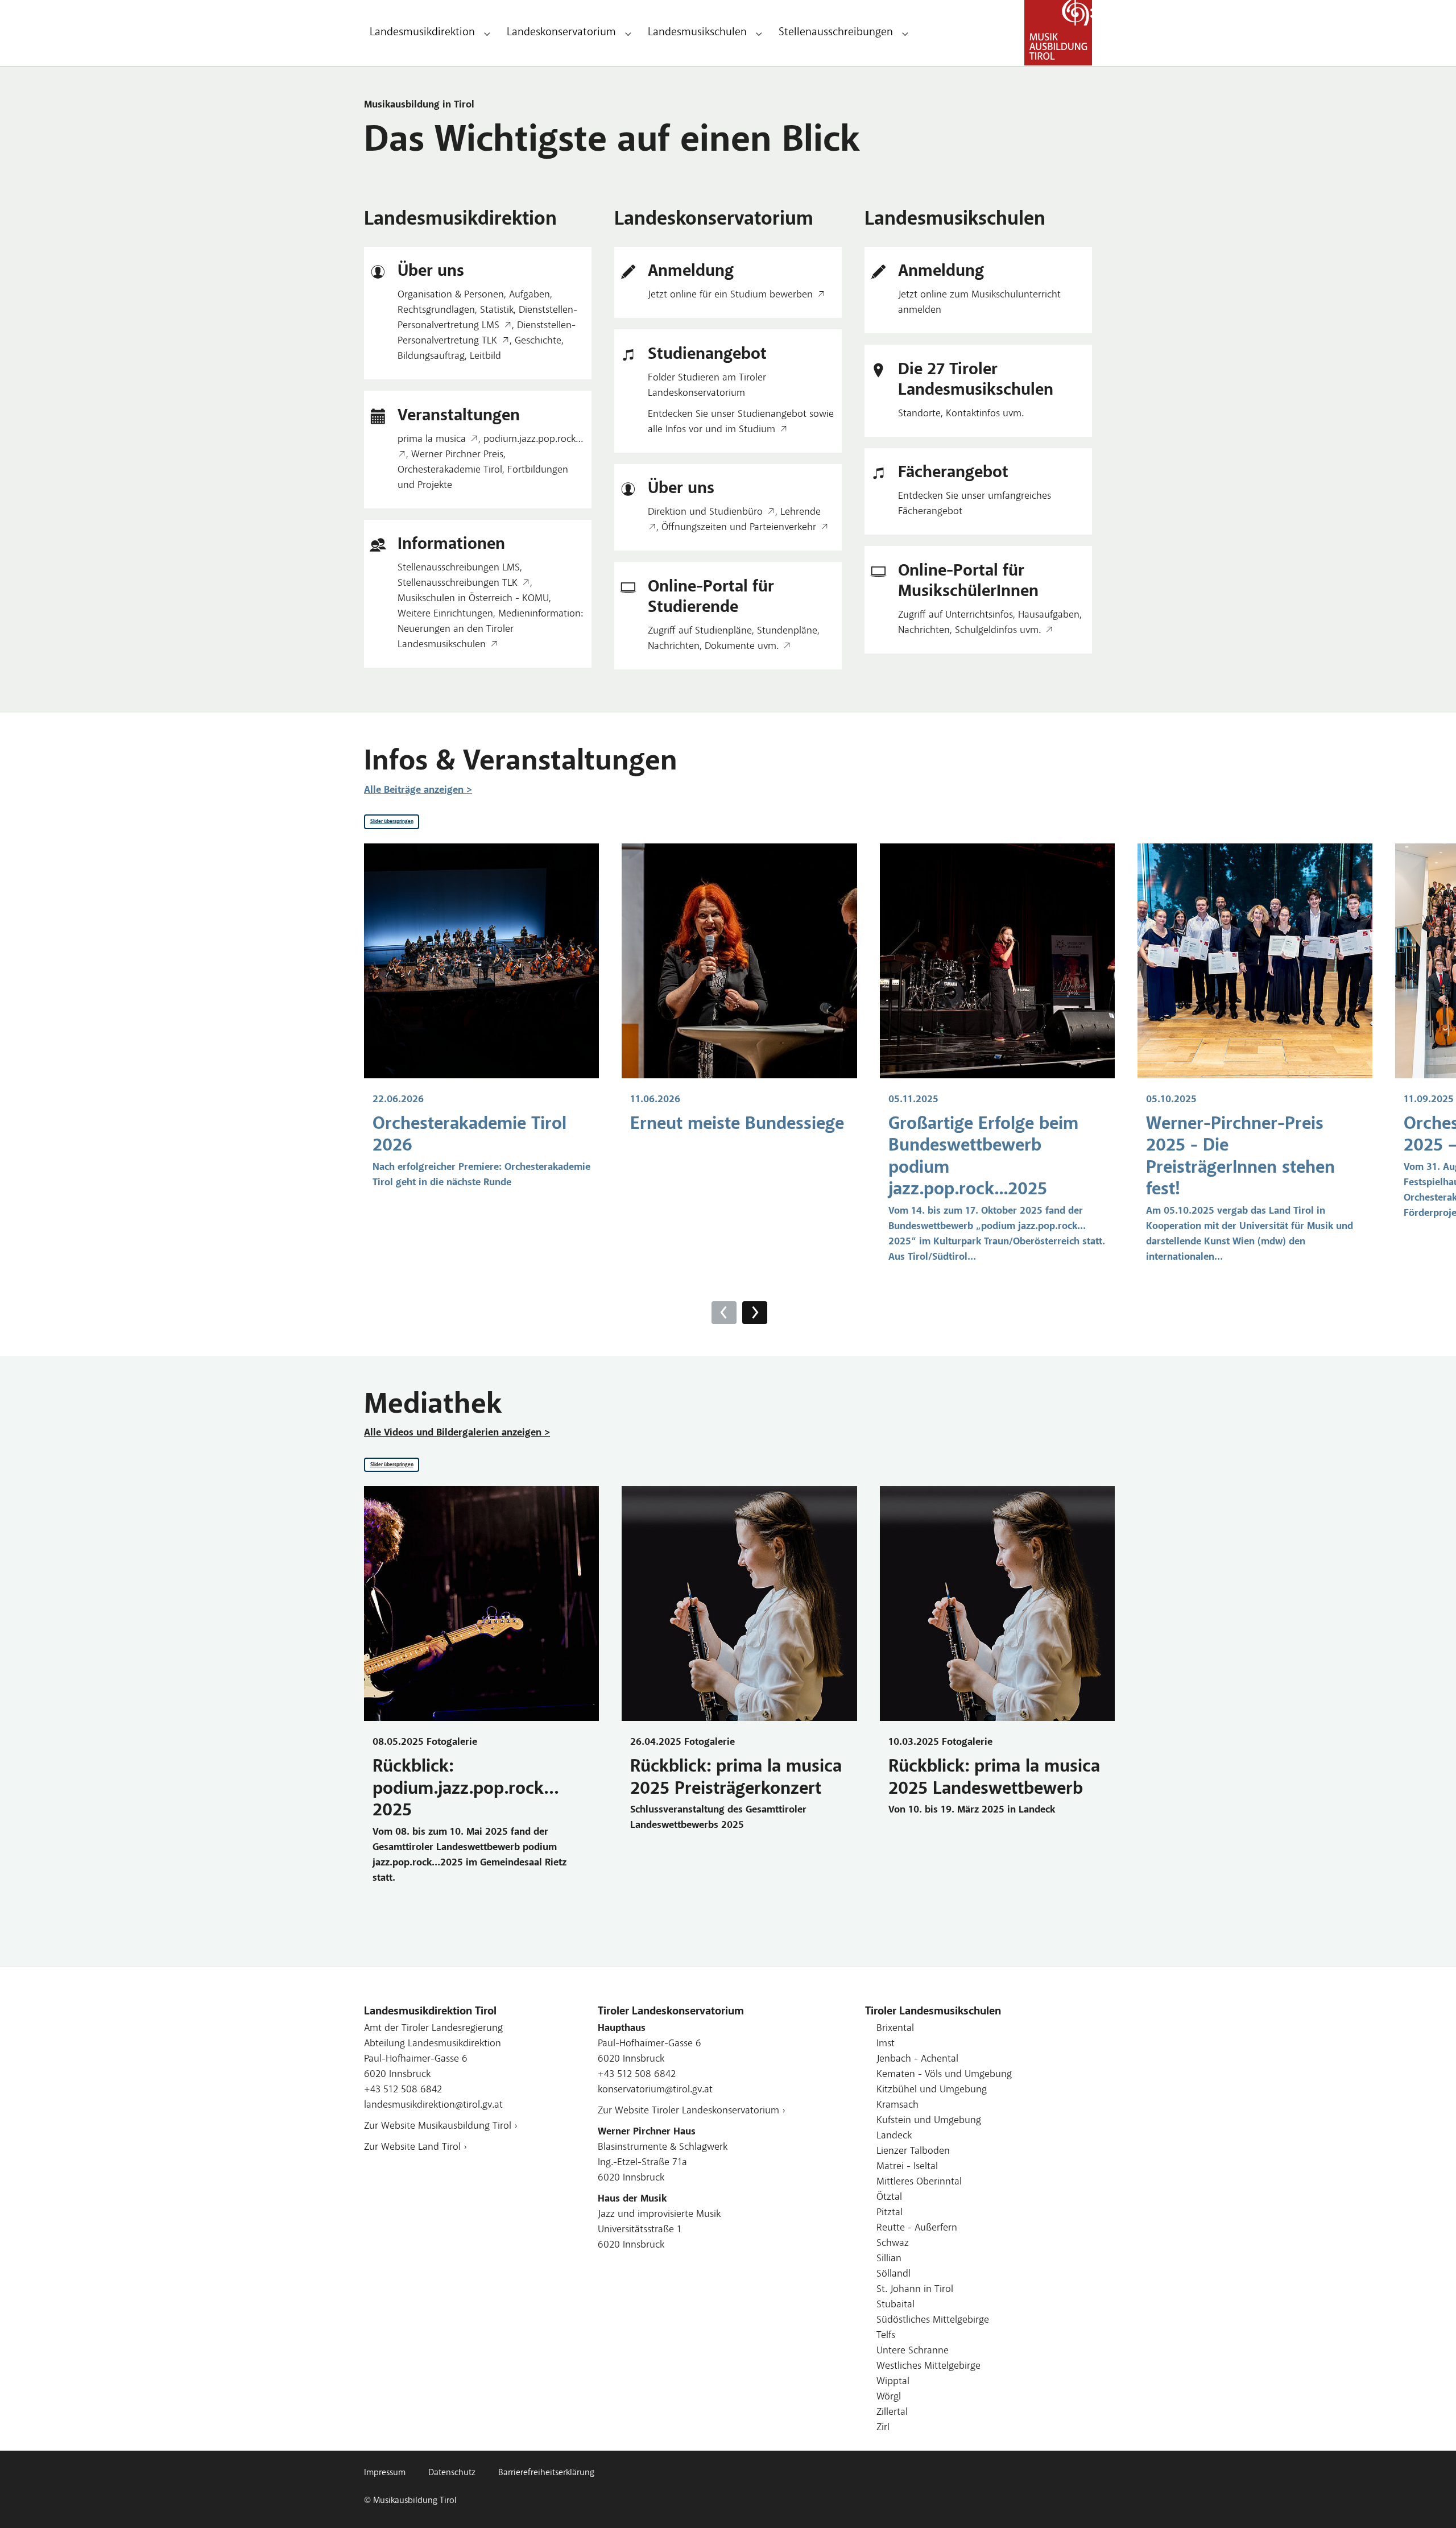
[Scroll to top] (1429, 2501)
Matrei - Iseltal (907, 2167)
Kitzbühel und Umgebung (932, 2090)
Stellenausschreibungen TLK (458, 584)
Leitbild (485, 357)
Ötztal (889, 2198)
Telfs (886, 2336)
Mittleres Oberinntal (919, 2182)
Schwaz (893, 2244)
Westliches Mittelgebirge (928, 2366)
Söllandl (894, 2274)
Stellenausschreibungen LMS (459, 568)
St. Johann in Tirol (915, 2290)
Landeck (894, 2136)
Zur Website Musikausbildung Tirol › (441, 2126)
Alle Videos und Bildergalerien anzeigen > (457, 1433)
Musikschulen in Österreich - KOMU (473, 599)
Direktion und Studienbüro (705, 512)
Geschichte (538, 341)
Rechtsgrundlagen (436, 311)
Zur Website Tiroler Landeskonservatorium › (692, 2111)
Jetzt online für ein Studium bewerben (730, 295)
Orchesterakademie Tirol (450, 470)
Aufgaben (530, 295)
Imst (886, 2044)
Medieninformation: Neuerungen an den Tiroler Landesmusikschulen (490, 630)
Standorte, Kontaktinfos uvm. (961, 414)
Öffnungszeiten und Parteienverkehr (739, 528)
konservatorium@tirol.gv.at (655, 2090)
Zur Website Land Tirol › (415, 2148)
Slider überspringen (392, 822)
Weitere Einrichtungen (445, 614)
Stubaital (895, 2305)
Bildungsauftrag (431, 357)
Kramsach (897, 2105)
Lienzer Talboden (913, 2152)
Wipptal (893, 2382)
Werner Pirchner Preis (457, 455)
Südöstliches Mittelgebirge (933, 2320)
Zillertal (892, 2413)
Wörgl (889, 2397)
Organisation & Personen (451, 295)
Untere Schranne (913, 2351)
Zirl (883, 2428)
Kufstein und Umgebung (929, 2121)
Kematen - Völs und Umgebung (944, 2075)
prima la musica (432, 440)
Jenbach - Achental (917, 2059)
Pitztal (890, 2213)
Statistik (497, 311)
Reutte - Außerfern (917, 2228)
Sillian (889, 2259)
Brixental (895, 2029)
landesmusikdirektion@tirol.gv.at (433, 2105)
